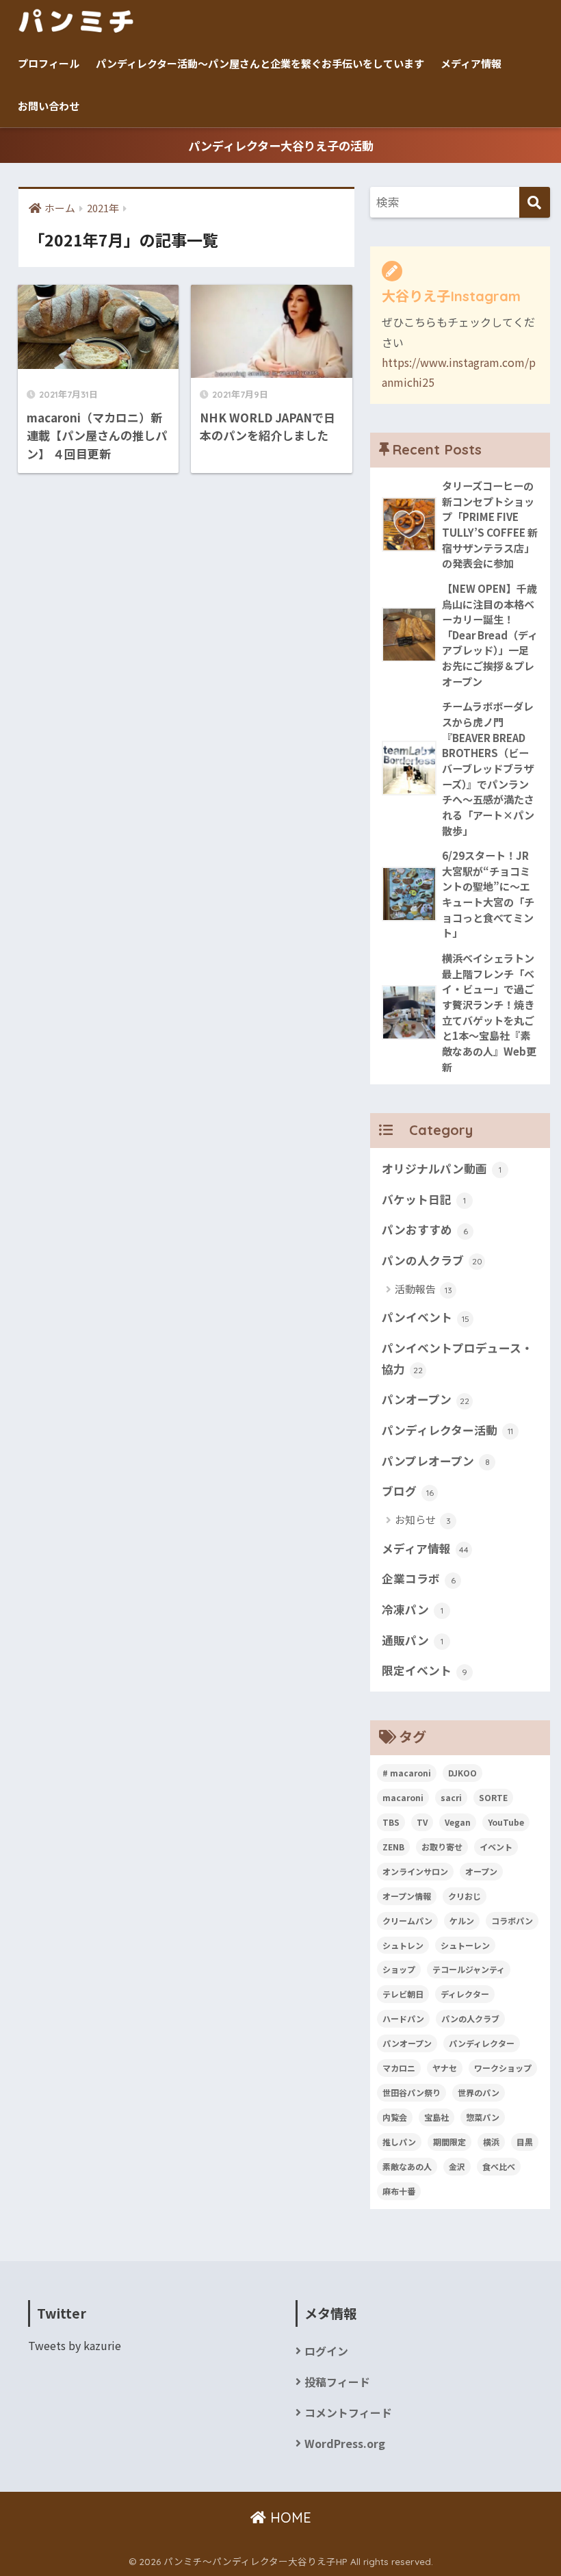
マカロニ (399, 2068)
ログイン (326, 2351)
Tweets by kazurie (75, 2346)
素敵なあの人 (407, 2166)
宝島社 (436, 2117)
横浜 (491, 2142)
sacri (451, 1797)
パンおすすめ (425, 1229)
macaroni (403, 1797)
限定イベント (425, 1670)
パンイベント (426, 1317)
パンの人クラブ (432, 1260)
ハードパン (403, 2018)
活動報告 (423, 1289)
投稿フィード (337, 2382)
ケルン (462, 1921)
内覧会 (395, 2117)
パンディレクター (482, 2043)
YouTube (506, 1822)
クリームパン (407, 1921)
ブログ (408, 1491)
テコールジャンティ (469, 1969)
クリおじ (465, 1896)
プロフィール (49, 63)
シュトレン (403, 1945)
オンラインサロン (415, 1871)
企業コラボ (419, 1579)
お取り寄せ (442, 1847)
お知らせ (423, 1519)
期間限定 (449, 2142)
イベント (496, 1847)
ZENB (393, 1847)
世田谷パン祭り (412, 2092)
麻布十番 (399, 2191)
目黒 (525, 2142)
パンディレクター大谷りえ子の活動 (281, 145)
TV (422, 1822)
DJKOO (462, 1773)
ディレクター (465, 1994)
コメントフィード (348, 2413)
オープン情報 (407, 1896)
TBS (391, 1822)
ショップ (399, 1969)
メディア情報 (471, 63)
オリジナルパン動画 (442, 1169)
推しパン (399, 2142)
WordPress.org (345, 2444)
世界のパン (479, 2092)
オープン (481, 1871)
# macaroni (407, 1773)
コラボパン (512, 1921)
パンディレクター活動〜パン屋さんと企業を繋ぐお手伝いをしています (260, 63)
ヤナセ (445, 2068)
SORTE (493, 1797)
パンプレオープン (436, 1461)
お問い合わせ (49, 106)
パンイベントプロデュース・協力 (457, 1359)
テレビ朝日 (403, 1994)
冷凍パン (413, 1609)
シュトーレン (465, 1945)
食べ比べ (499, 2166)
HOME (289, 2517)
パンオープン (426, 1399)
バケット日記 (424, 1199)
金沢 (457, 2166)
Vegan (458, 1822)
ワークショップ (503, 2068)
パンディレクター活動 (447, 1430)
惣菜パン (483, 2117)
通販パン (413, 1640)
